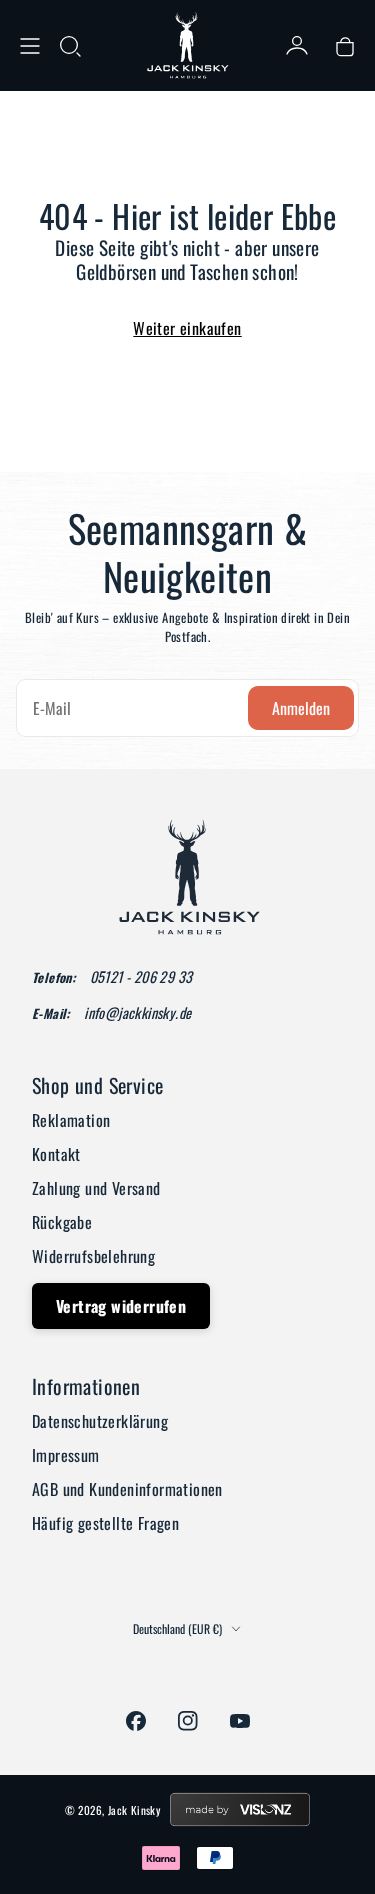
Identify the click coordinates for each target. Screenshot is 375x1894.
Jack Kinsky (134, 1810)
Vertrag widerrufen (121, 1306)
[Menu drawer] (30, 46)
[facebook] (136, 1721)
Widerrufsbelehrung (93, 1256)
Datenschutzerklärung (100, 1421)
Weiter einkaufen (187, 328)
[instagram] (188, 1721)
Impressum (66, 1455)
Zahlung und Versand (96, 1188)
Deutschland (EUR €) (177, 1629)
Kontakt (56, 1154)
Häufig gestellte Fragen (105, 1523)
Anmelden (301, 708)
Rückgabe (62, 1222)
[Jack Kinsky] (188, 45)
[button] (70, 46)
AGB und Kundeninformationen (127, 1489)
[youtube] (240, 1721)
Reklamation (71, 1120)
